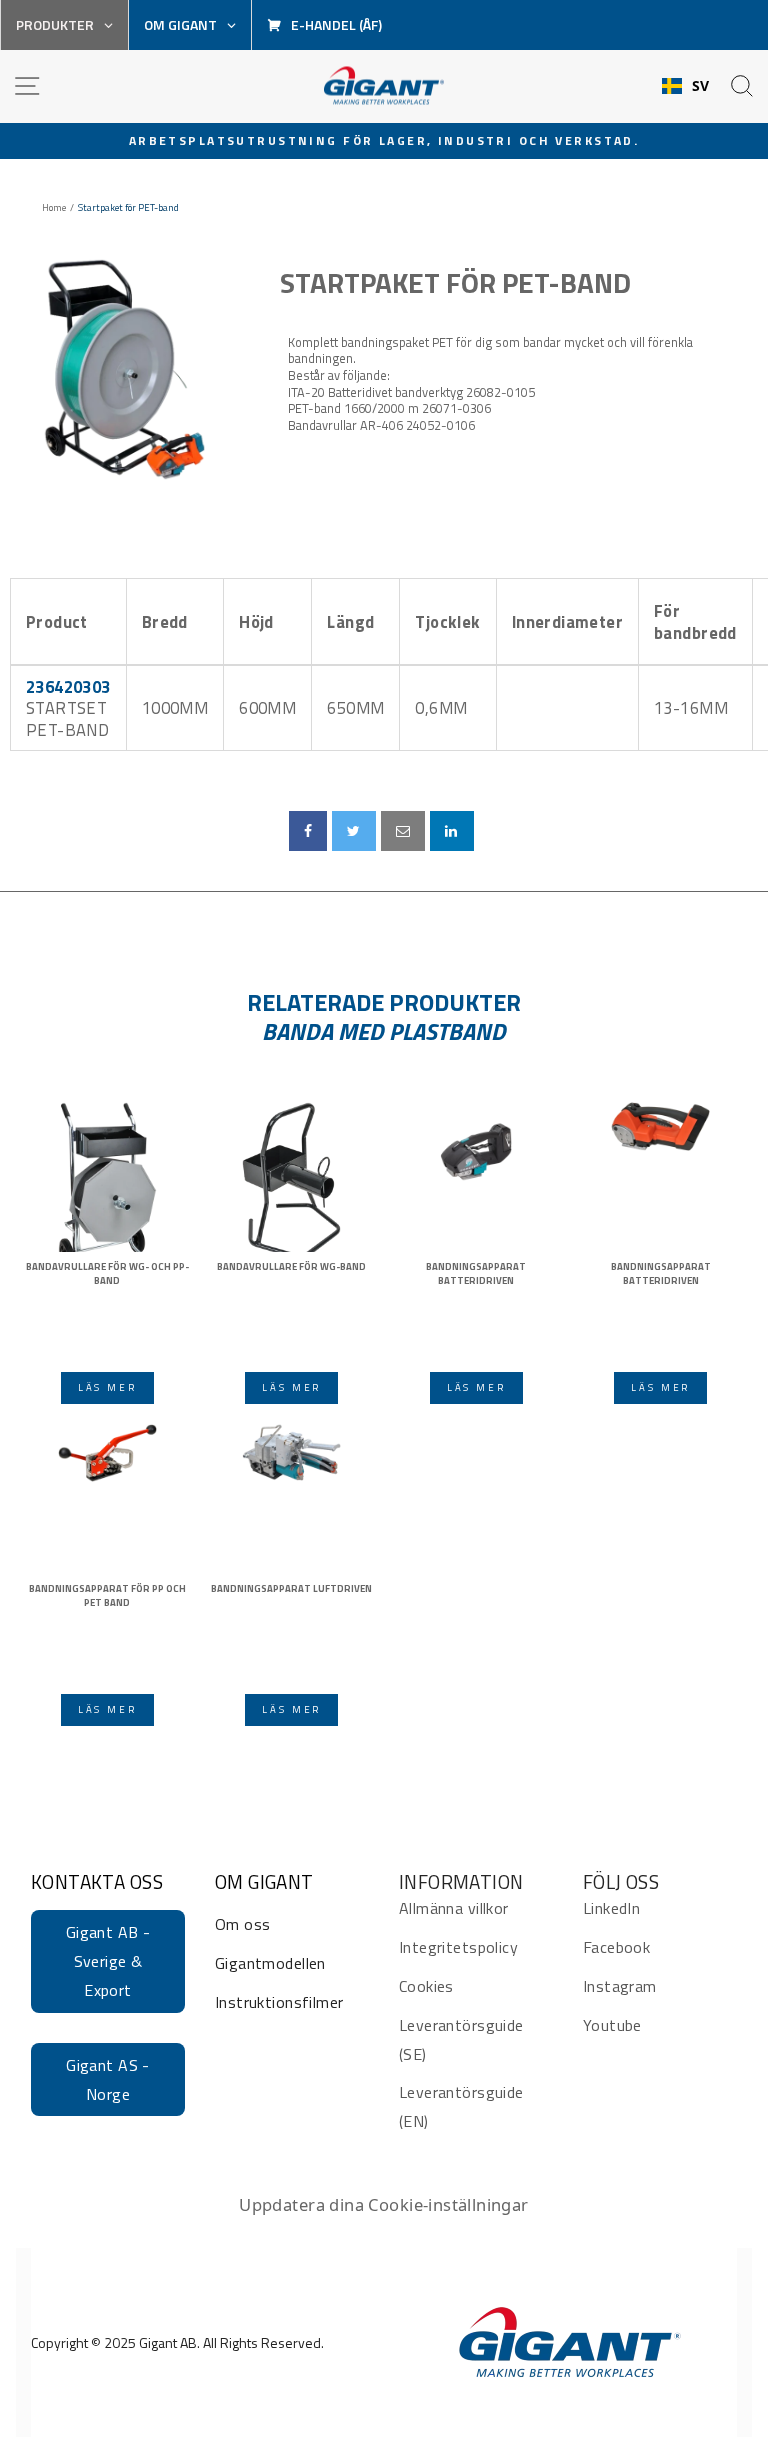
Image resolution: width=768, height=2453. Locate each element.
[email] (403, 831)
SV (701, 86)
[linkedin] (452, 831)
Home (54, 208)
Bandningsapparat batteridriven (476, 1274)
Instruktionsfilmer (279, 2002)
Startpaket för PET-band (455, 283)
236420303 (68, 686)
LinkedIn (611, 1908)
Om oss (242, 1924)
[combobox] (686, 86)
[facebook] (308, 831)
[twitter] (353, 831)
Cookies (426, 1986)
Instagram (620, 1986)
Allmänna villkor (454, 1908)
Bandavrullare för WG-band (291, 1267)
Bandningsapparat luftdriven (291, 1589)
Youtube (612, 2025)
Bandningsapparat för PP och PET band (107, 1596)
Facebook (616, 1947)
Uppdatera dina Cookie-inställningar (384, 2204)
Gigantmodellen (270, 1963)
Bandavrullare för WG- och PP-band (107, 1274)
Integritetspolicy (458, 1947)
